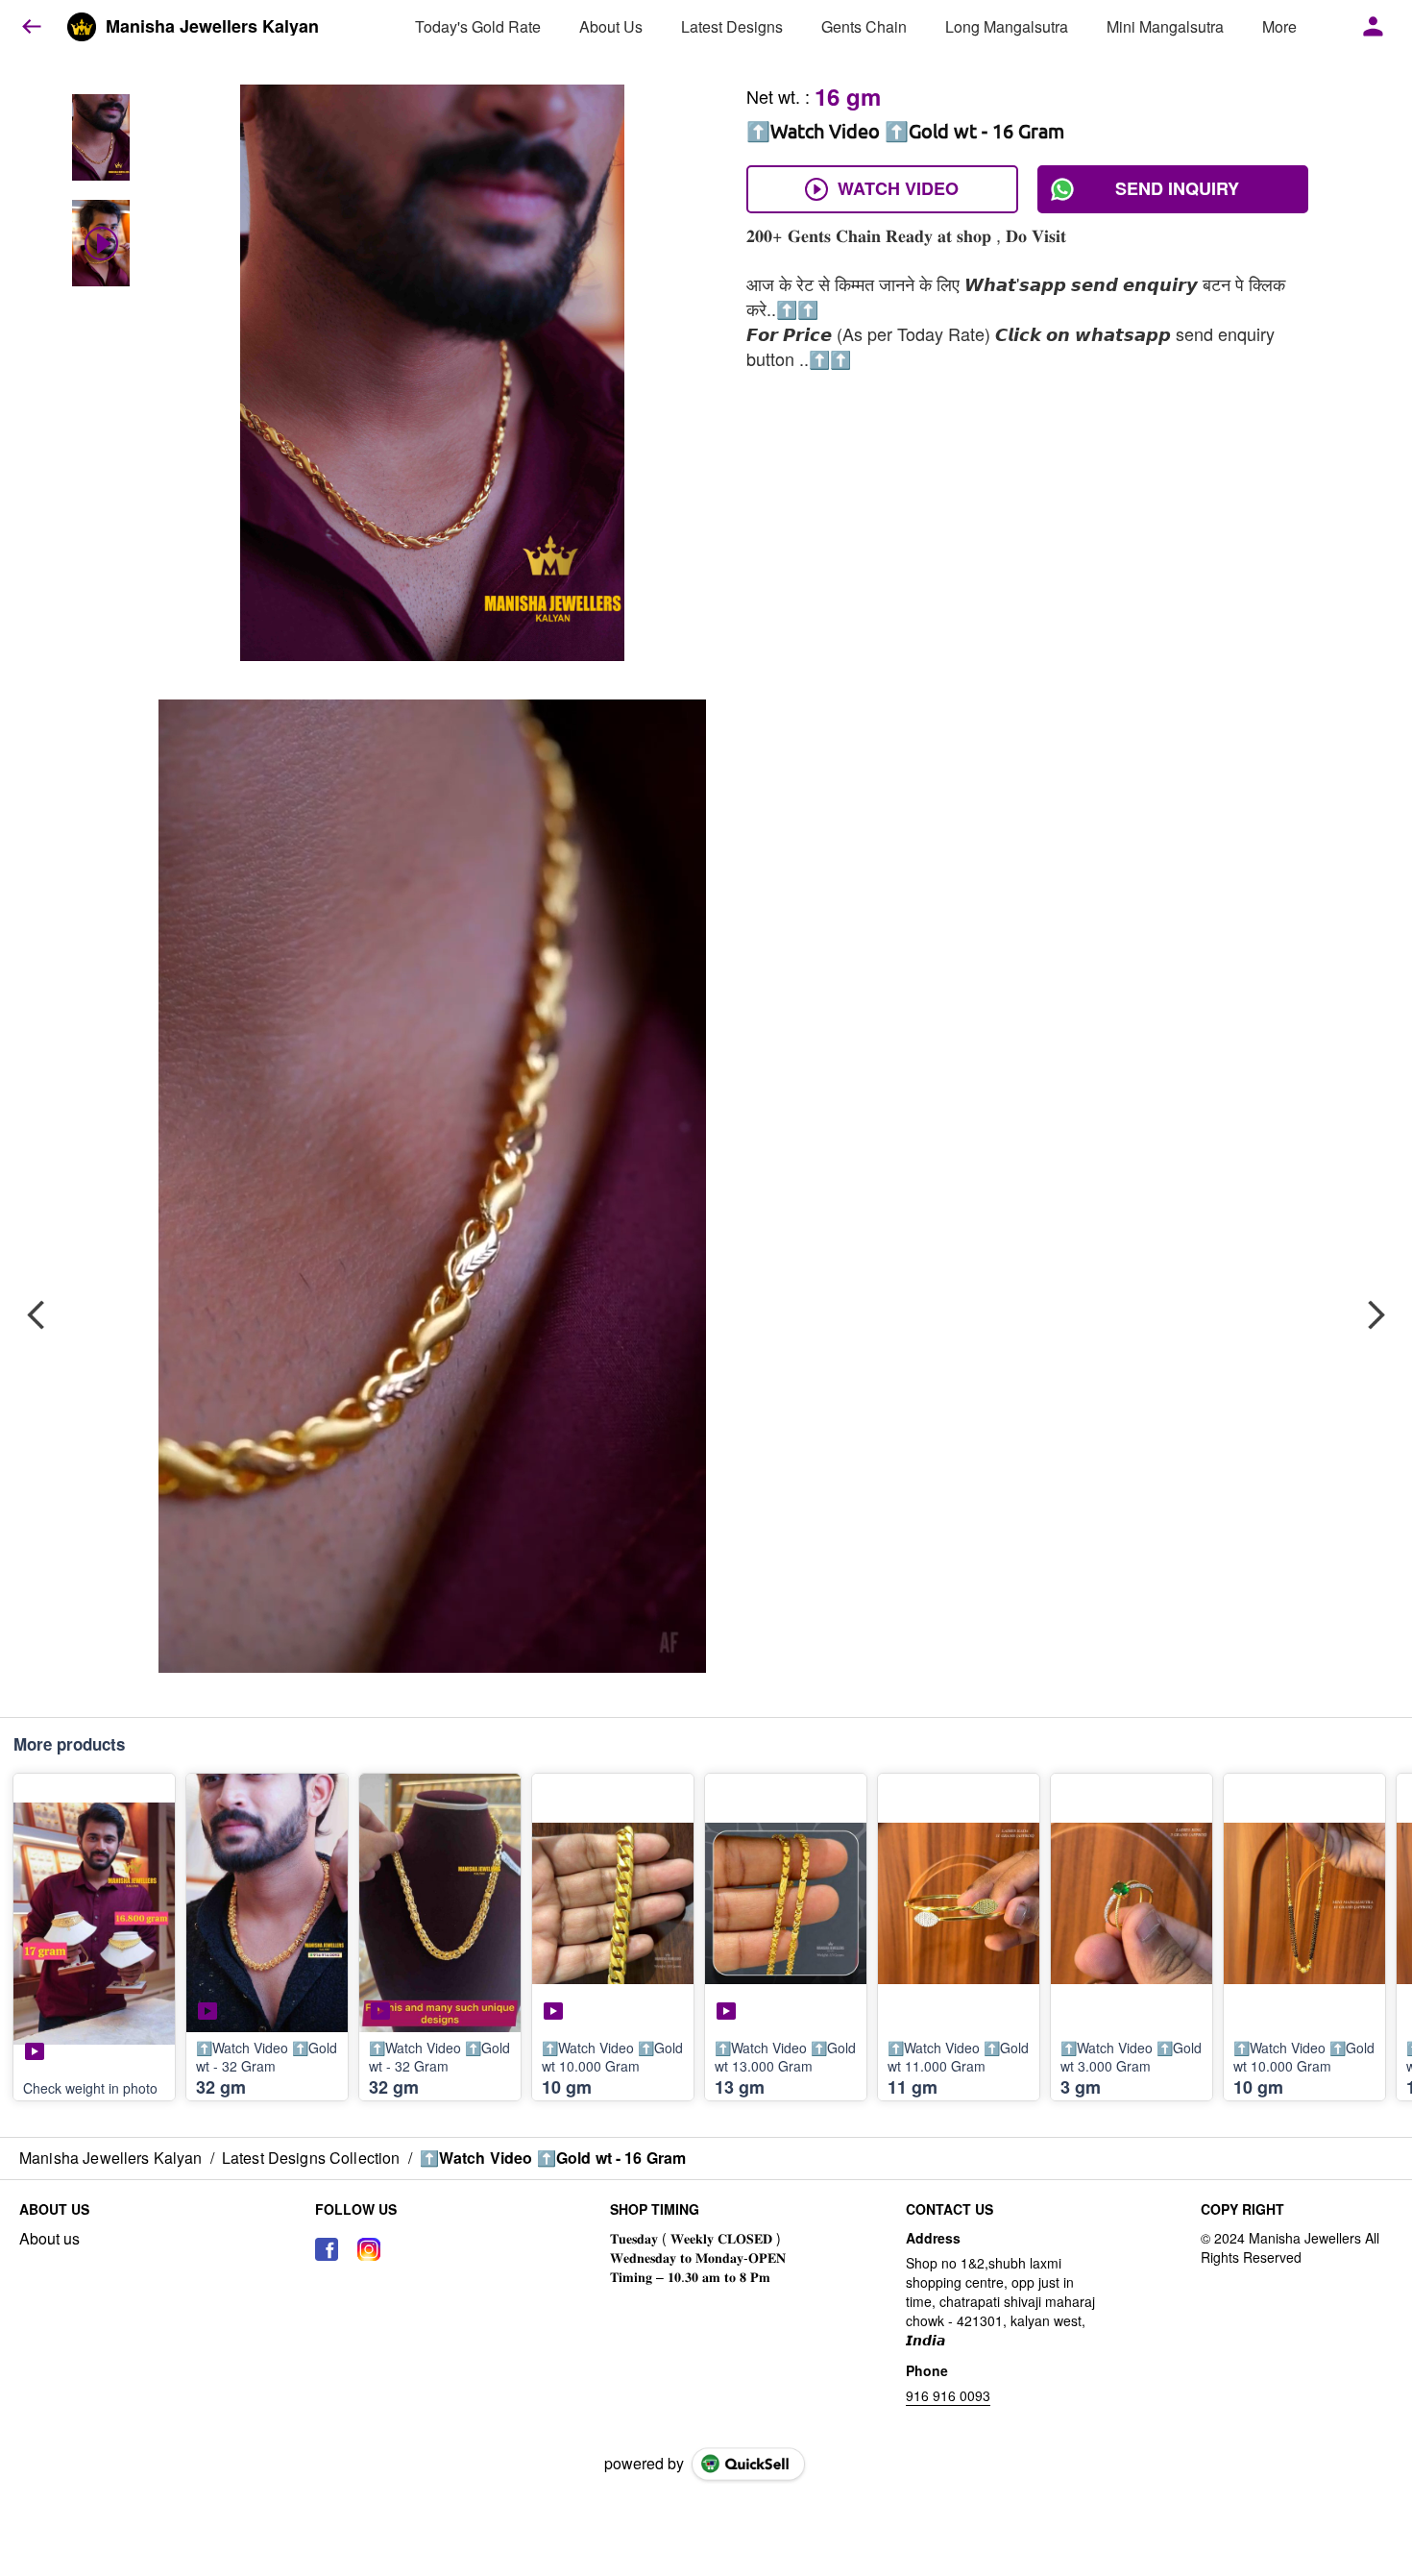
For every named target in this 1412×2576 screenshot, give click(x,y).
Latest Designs (732, 26)
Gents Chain (864, 26)
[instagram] (369, 2249)
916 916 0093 (948, 2395)
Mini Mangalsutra (1165, 26)
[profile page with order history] (1374, 27)
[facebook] (327, 2249)
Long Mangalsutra (1007, 26)
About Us (611, 26)
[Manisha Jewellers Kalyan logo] (82, 27)
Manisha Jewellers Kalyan (212, 27)
